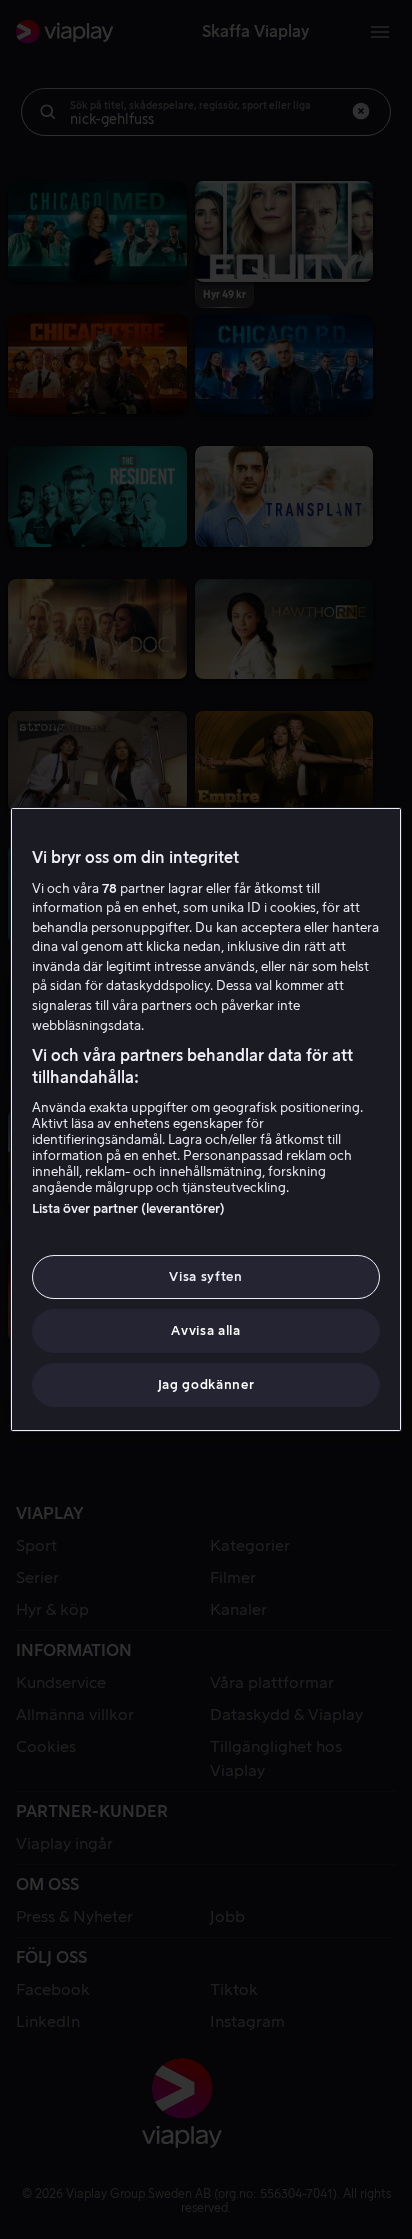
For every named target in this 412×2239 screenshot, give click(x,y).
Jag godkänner (206, 1384)
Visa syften (205, 1276)
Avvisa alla (205, 1330)
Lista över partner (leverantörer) (128, 1208)
